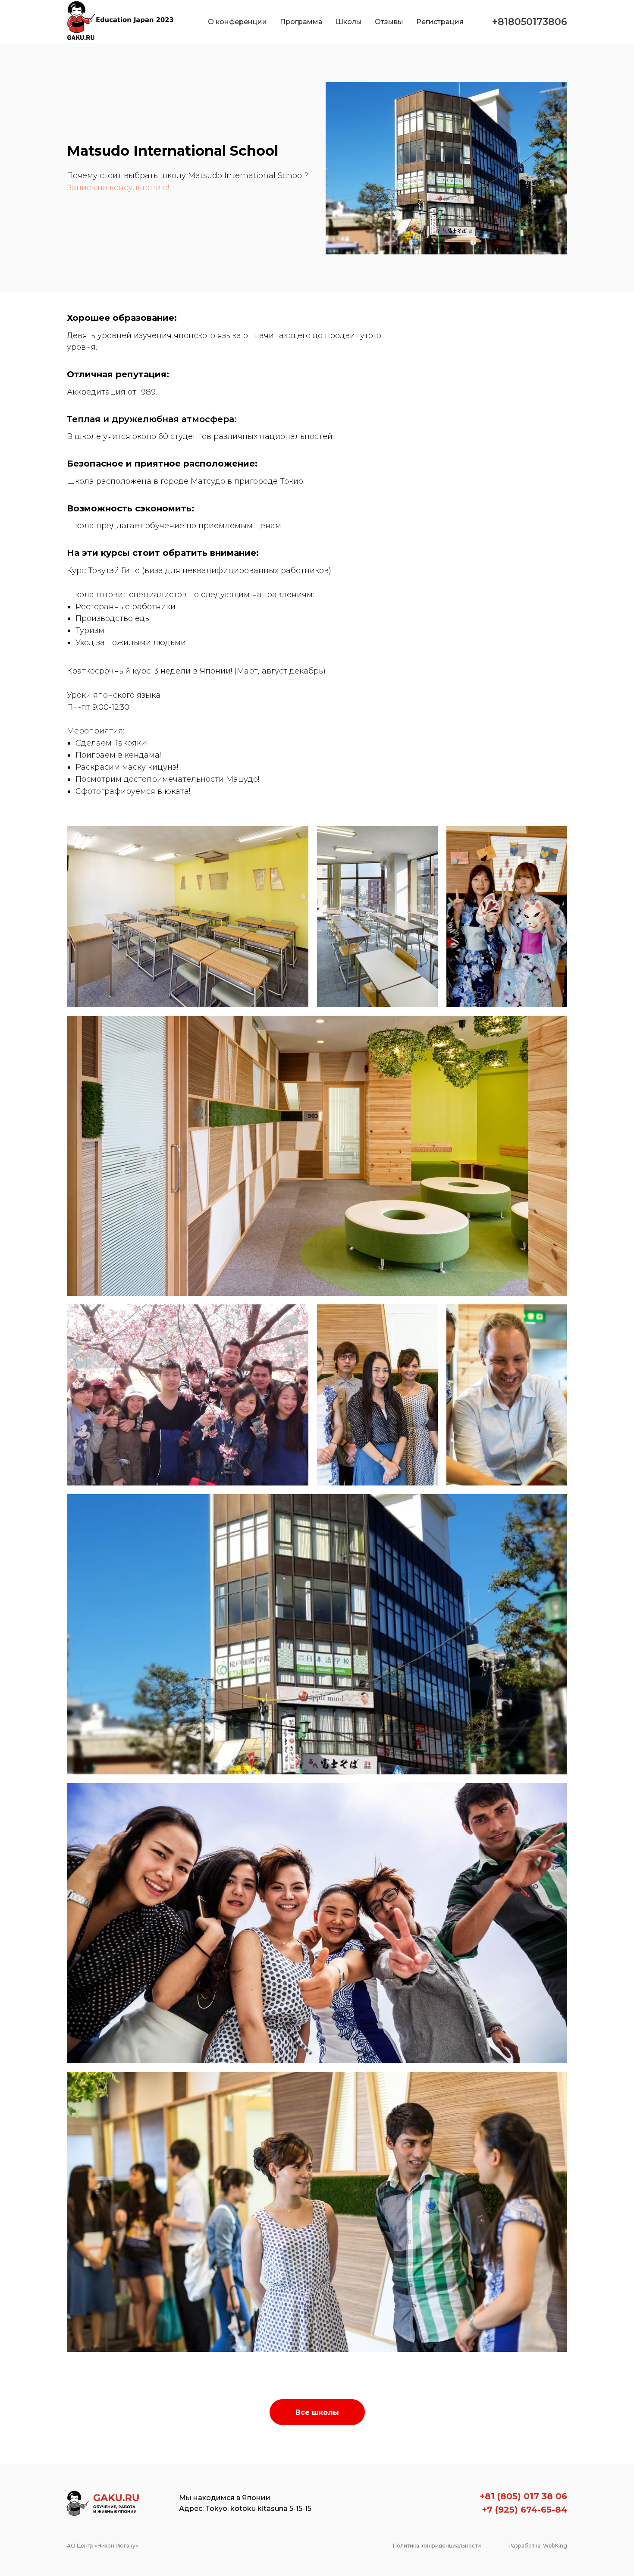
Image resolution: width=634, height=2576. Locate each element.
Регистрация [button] (440, 22)
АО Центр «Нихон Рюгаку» (102, 2546)
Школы (349, 22)
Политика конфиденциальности (437, 2546)
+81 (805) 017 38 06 (523, 2496)
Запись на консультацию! (118, 188)
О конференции (237, 22)
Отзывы (389, 22)
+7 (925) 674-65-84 (524, 2510)
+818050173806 (530, 22)
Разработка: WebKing (538, 2546)
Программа (301, 22)
